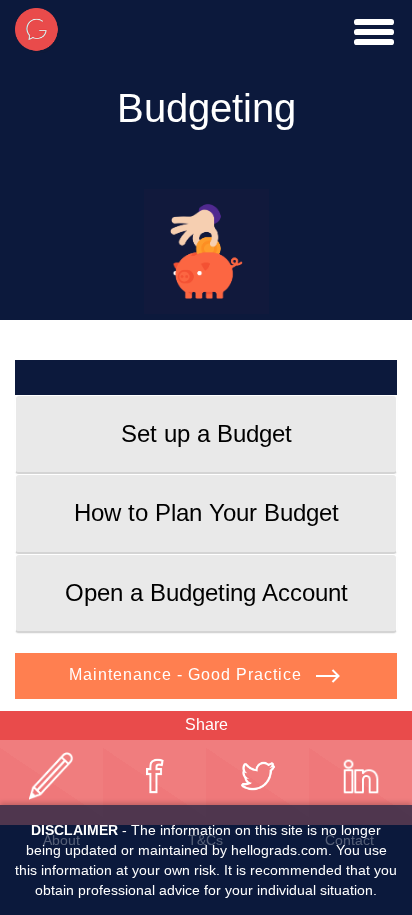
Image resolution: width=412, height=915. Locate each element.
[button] (206, 434)
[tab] (206, 434)
